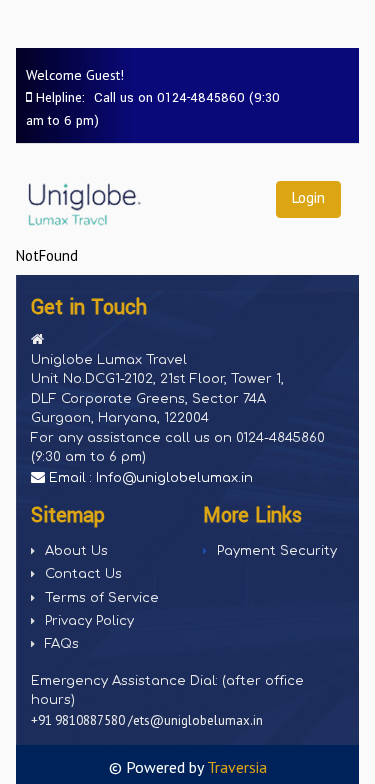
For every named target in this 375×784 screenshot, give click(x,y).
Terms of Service (102, 598)
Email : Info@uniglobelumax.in (149, 478)
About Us (76, 551)
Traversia (237, 767)
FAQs (62, 644)
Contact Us (83, 574)
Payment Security (277, 551)
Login (308, 197)
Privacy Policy (89, 621)
